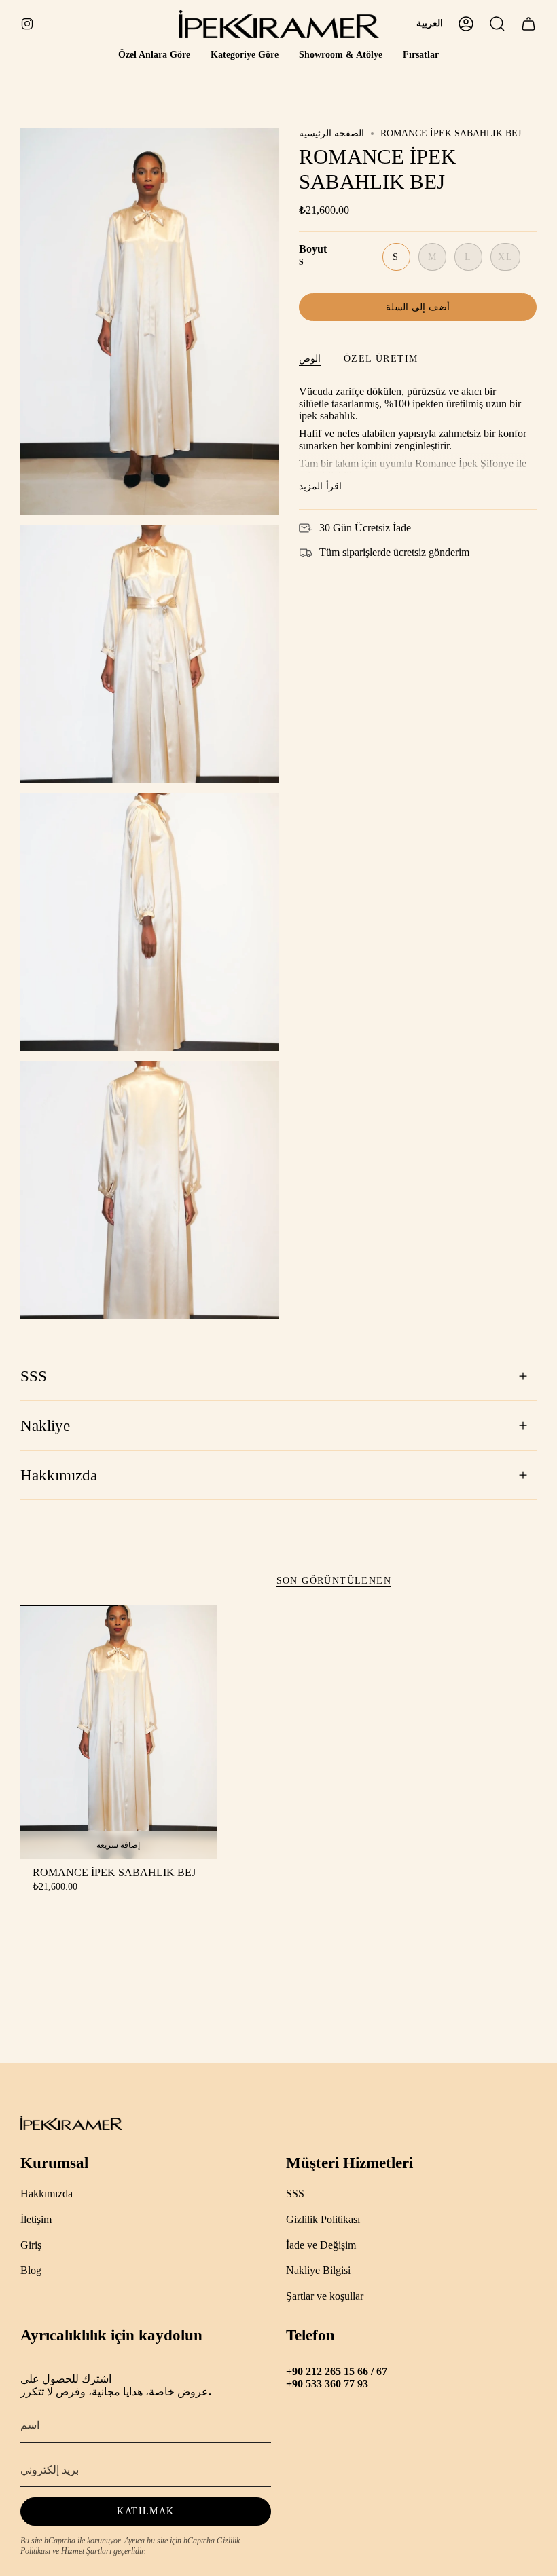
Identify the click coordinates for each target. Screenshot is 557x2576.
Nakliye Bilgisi (318, 2270)
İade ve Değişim (321, 2245)
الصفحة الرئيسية (331, 133)
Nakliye (45, 1426)
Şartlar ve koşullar (325, 2296)
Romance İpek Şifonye (464, 463)
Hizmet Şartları (86, 2551)
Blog (31, 2270)
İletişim (36, 2219)
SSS (34, 1376)
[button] (154, 55)
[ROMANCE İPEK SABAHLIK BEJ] (119, 1732)
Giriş (31, 2245)
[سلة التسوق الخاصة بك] (528, 24)
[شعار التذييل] (71, 2123)
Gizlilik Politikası (323, 2219)
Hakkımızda (59, 1475)
